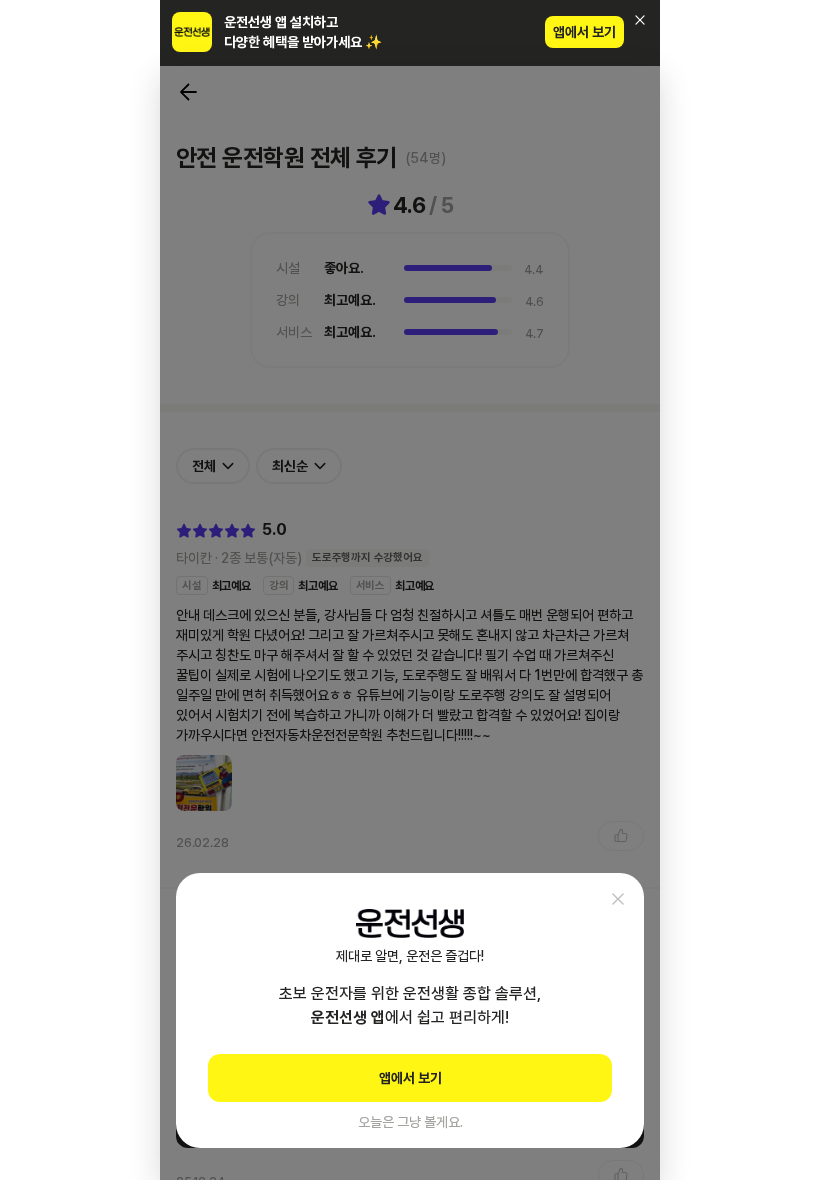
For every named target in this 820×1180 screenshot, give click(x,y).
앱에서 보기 (584, 32)
